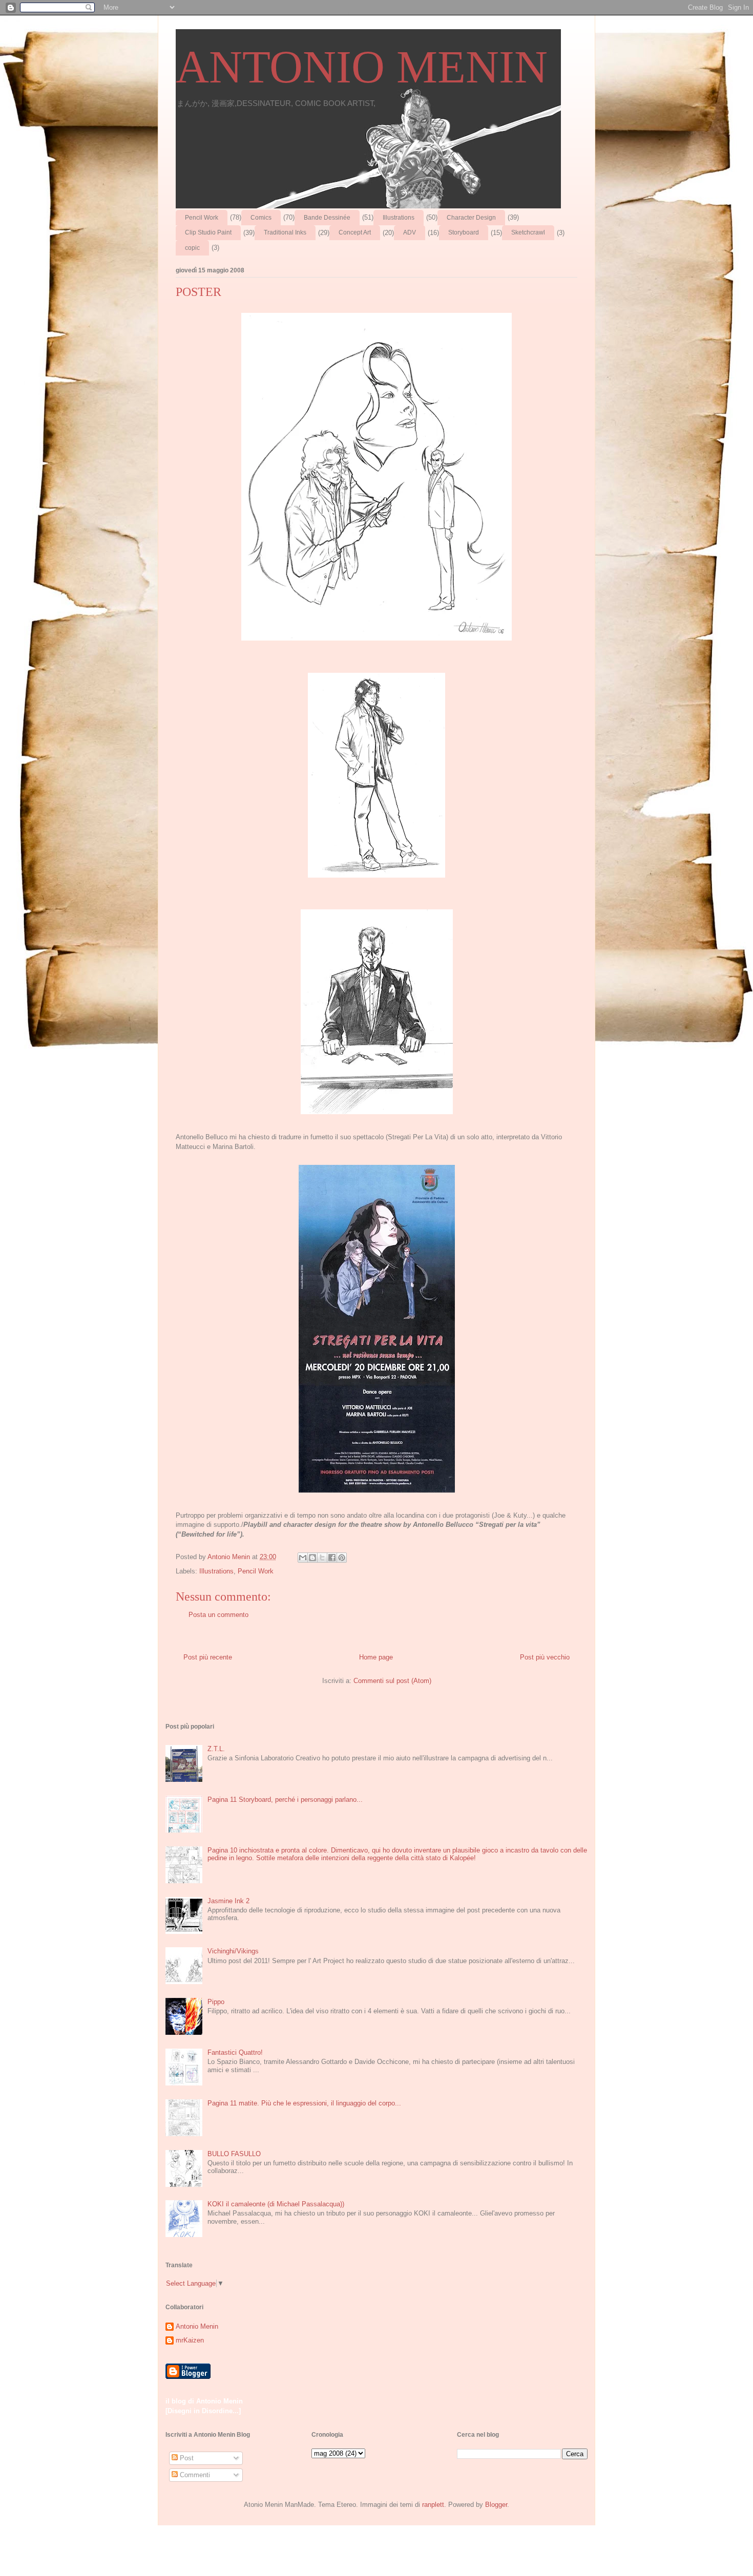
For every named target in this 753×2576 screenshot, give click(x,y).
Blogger (496, 2505)
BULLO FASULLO (234, 2154)
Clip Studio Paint (208, 232)
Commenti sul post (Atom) (392, 1681)
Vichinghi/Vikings (233, 1951)
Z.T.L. (216, 1749)
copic (192, 248)
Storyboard (464, 232)
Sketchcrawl (528, 232)
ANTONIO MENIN (362, 67)
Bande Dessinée (327, 218)
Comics (261, 218)
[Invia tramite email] (303, 1558)
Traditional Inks (285, 232)
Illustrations (399, 218)
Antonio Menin (197, 2326)
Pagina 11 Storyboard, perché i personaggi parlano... (285, 1800)
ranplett (433, 2505)
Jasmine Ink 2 (228, 1901)
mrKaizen (190, 2340)
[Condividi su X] (322, 1558)
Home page (376, 1657)
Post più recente (208, 1657)
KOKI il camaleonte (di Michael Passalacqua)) (276, 2204)
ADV (410, 232)
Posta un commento (218, 1615)
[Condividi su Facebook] (332, 1558)
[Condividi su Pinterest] (342, 1558)
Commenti (194, 2475)
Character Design (471, 218)
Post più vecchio (545, 1657)
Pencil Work (202, 218)
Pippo (216, 2002)
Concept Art (355, 232)
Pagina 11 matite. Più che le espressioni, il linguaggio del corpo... (304, 2103)
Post (186, 2458)
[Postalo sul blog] (312, 1558)
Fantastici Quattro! (235, 2052)
